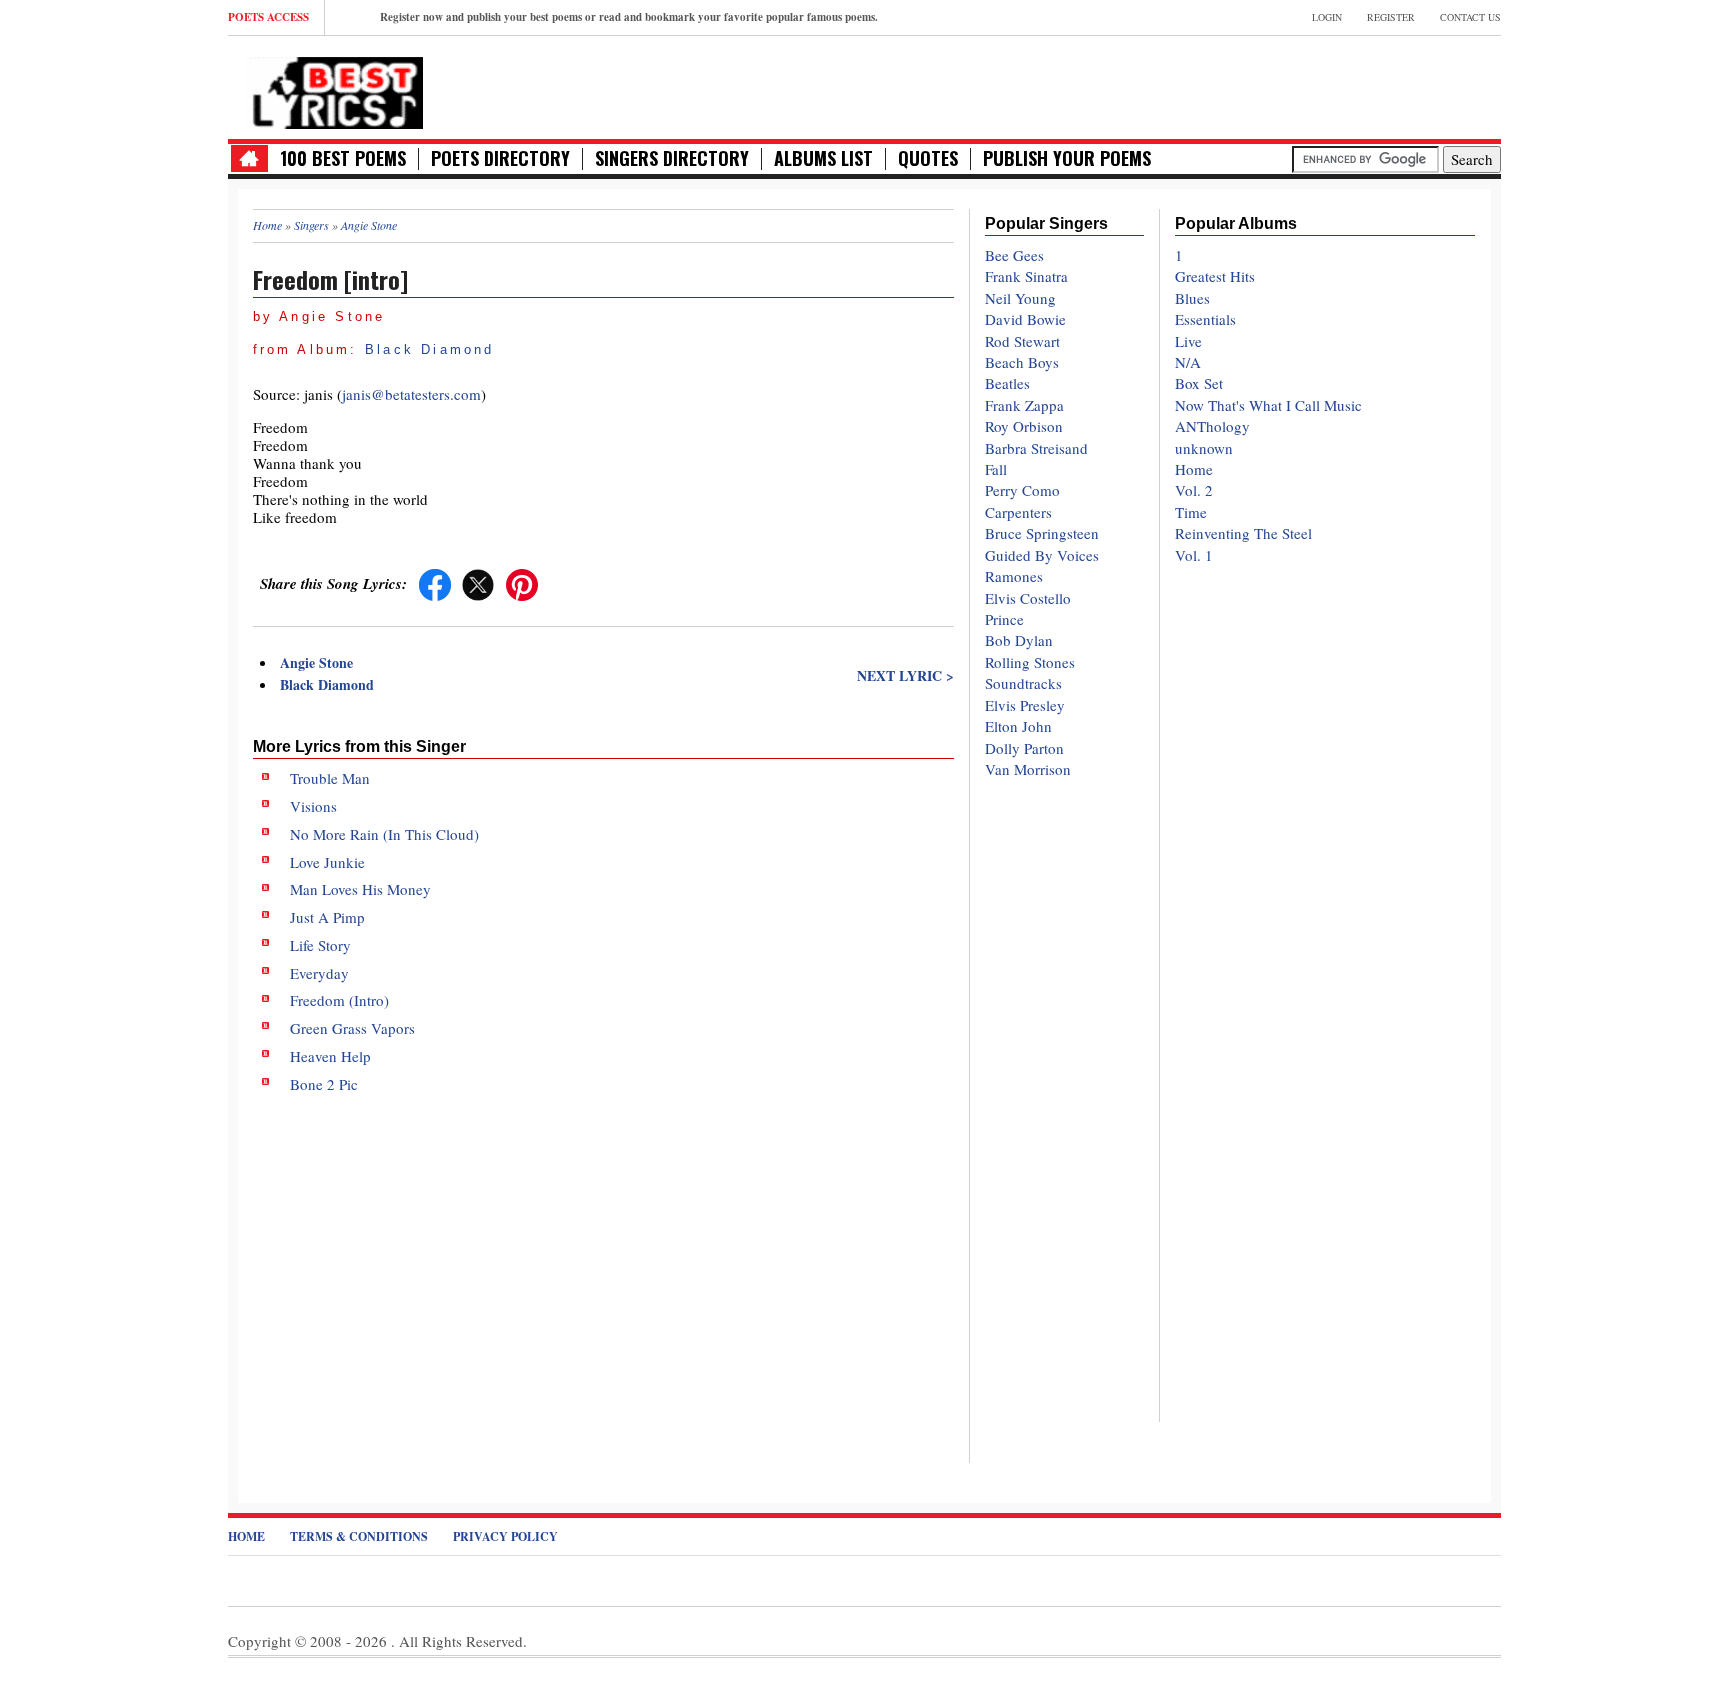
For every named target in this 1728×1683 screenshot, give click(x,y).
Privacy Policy (505, 1536)
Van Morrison (1028, 769)
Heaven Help (330, 1056)
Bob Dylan (1019, 640)
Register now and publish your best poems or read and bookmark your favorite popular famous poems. (629, 17)
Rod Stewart (1022, 341)
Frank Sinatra (1026, 276)
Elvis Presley (1025, 705)
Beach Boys (1022, 362)
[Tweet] (478, 583)
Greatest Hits (1215, 276)
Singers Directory (672, 158)
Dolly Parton (1024, 748)
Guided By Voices (1042, 555)
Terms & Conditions (359, 1536)
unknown (1204, 448)
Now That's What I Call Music (1268, 405)
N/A (1188, 362)
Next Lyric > (905, 676)
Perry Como (1022, 490)
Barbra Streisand (1036, 448)
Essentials (1205, 319)
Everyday (319, 973)
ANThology (1212, 426)
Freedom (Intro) (339, 1000)
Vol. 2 (1194, 490)
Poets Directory (500, 158)
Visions (313, 806)
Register (1391, 17)
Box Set (1199, 383)
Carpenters (1018, 512)
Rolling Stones (1030, 662)
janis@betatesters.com (411, 394)
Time (1191, 512)
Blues (1192, 298)
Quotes (928, 158)
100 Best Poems (343, 158)
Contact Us (1470, 17)
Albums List (823, 158)
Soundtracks (1023, 683)
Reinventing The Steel (1243, 533)
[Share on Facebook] (435, 583)
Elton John (1018, 726)
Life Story (320, 945)
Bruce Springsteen (1042, 533)
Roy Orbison (1024, 426)
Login (1327, 17)
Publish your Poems (1067, 158)
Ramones (1014, 576)
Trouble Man (330, 778)
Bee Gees (1014, 255)
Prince (1004, 619)
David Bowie (1025, 319)
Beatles (1007, 383)
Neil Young (1020, 298)
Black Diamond (430, 349)
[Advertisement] (603, 1262)
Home (1194, 469)
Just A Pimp (327, 917)
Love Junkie (327, 862)
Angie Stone (316, 662)
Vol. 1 (1194, 555)
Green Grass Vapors (352, 1028)
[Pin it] (522, 583)
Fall (996, 469)
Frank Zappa (1024, 405)
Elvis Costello (1028, 598)
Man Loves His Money (360, 889)
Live (1188, 341)
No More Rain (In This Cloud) (384, 834)
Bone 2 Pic (324, 1084)
